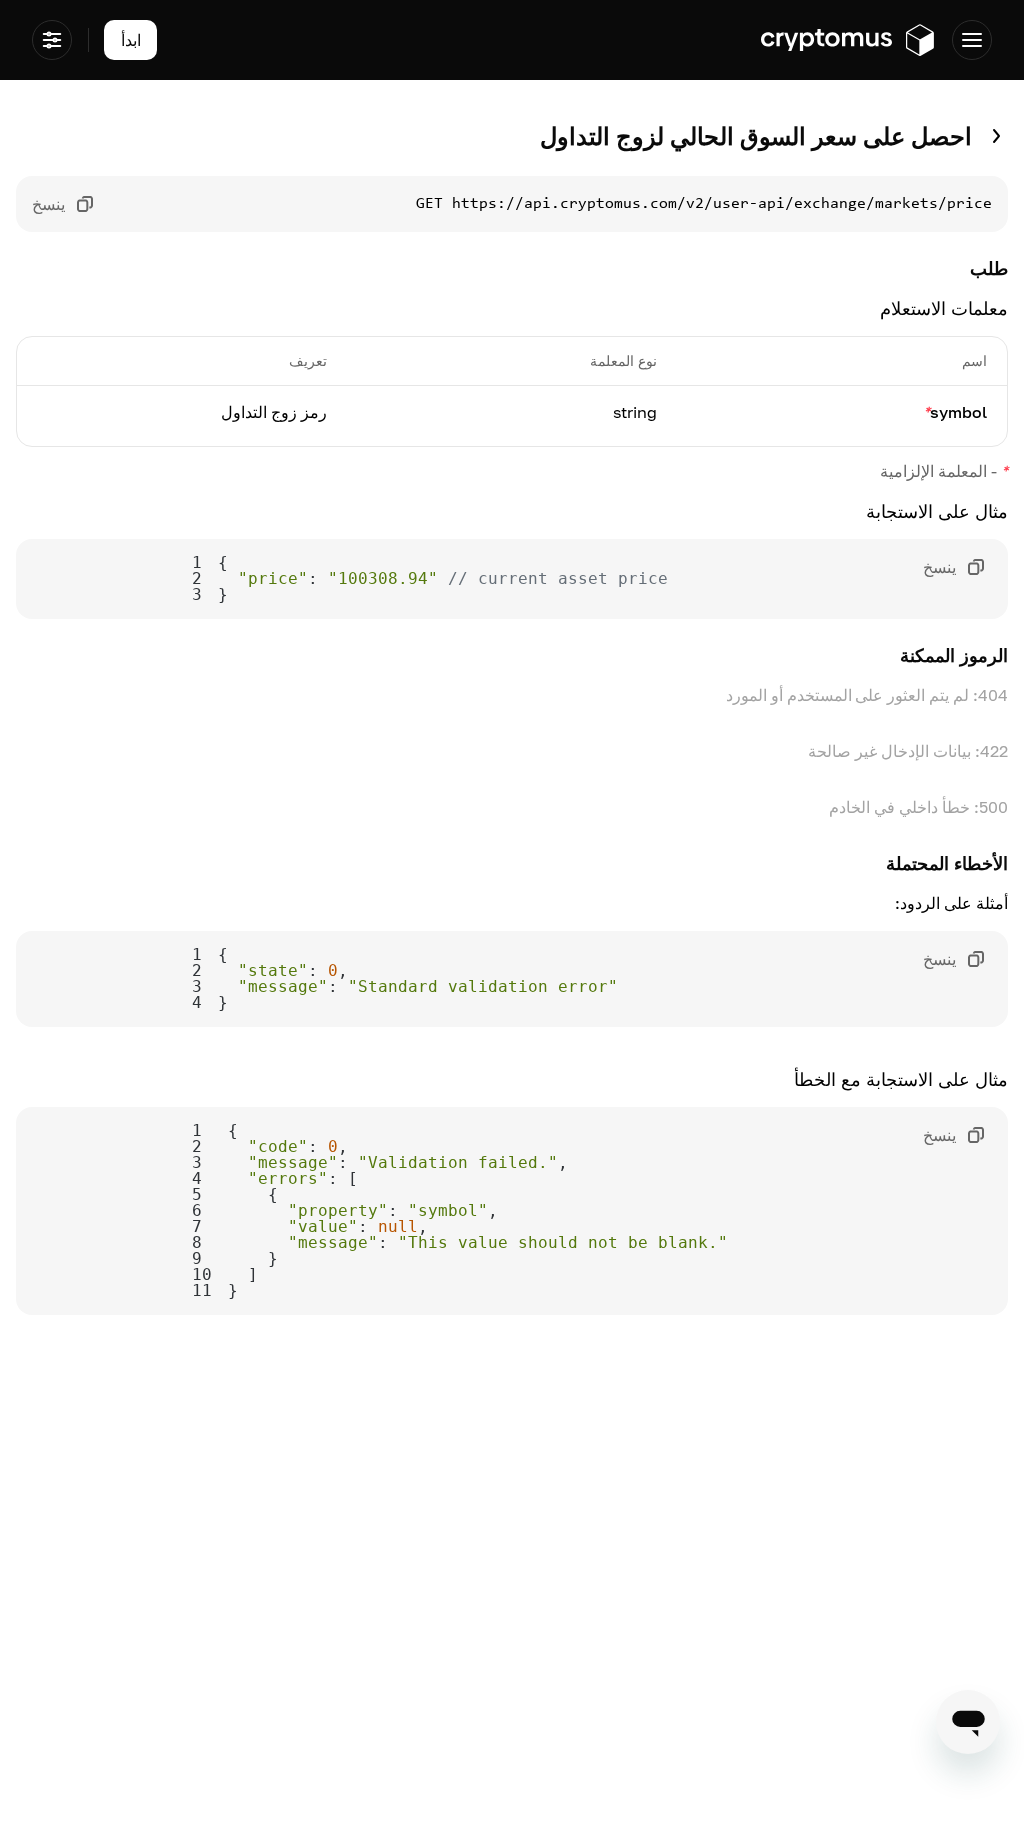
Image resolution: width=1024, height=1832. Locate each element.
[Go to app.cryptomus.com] (848, 40)
